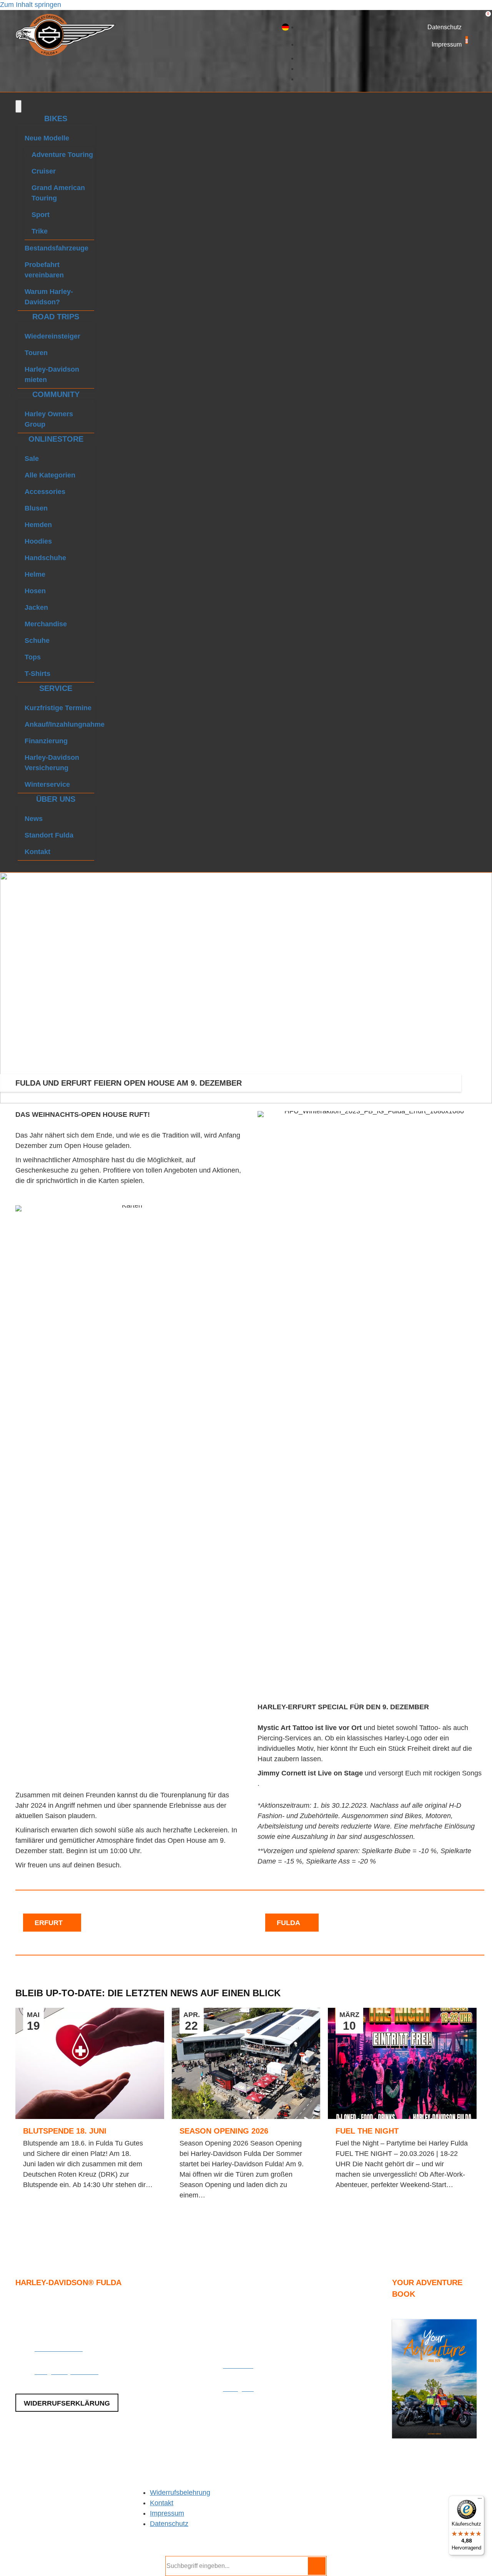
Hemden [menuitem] (38, 525)
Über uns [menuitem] (56, 799)
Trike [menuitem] (40, 231)
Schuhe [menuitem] (37, 641)
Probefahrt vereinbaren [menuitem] (44, 270)
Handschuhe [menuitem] (45, 558)
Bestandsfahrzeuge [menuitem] (57, 248)
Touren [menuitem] (36, 353)
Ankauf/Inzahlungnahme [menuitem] (59, 724)
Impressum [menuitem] (167, 2513)
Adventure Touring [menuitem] (62, 155)
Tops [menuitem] (33, 657)
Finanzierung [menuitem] (46, 741)
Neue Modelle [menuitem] (47, 138)
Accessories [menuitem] (45, 492)
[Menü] (18, 106)
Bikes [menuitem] (56, 118)
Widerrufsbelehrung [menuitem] (180, 2493)
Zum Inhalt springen (31, 5)
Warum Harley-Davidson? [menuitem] (49, 297)
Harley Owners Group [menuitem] (49, 419)
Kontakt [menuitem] (37, 852)
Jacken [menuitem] (36, 607)
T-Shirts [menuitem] (37, 674)
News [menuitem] (34, 819)
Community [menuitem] (56, 394)
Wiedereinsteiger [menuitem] (52, 336)
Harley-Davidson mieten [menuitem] (52, 375)
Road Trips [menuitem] (56, 317)
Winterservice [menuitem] (47, 784)
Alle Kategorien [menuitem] (50, 475)
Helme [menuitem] (35, 574)
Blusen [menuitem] (36, 508)
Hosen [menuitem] (35, 591)
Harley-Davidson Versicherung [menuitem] (52, 763)
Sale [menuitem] (32, 459)
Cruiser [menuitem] (44, 171)
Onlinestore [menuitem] (56, 439)
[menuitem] (285, 27)
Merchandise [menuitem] (46, 624)
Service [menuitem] (56, 688)
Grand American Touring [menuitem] (58, 193)
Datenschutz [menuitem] (169, 2524)
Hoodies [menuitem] (38, 541)
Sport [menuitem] (41, 215)
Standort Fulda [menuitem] (49, 835)
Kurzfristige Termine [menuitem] (58, 708)
